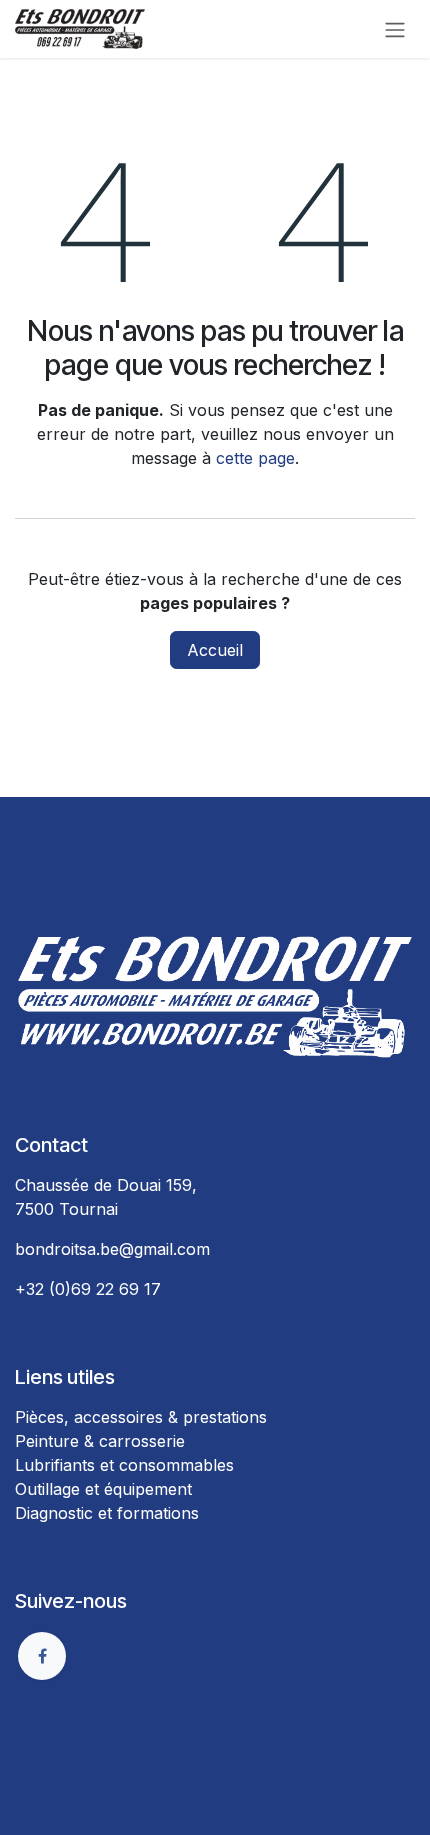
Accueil (215, 650)
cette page (255, 458)
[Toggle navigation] (395, 29)
